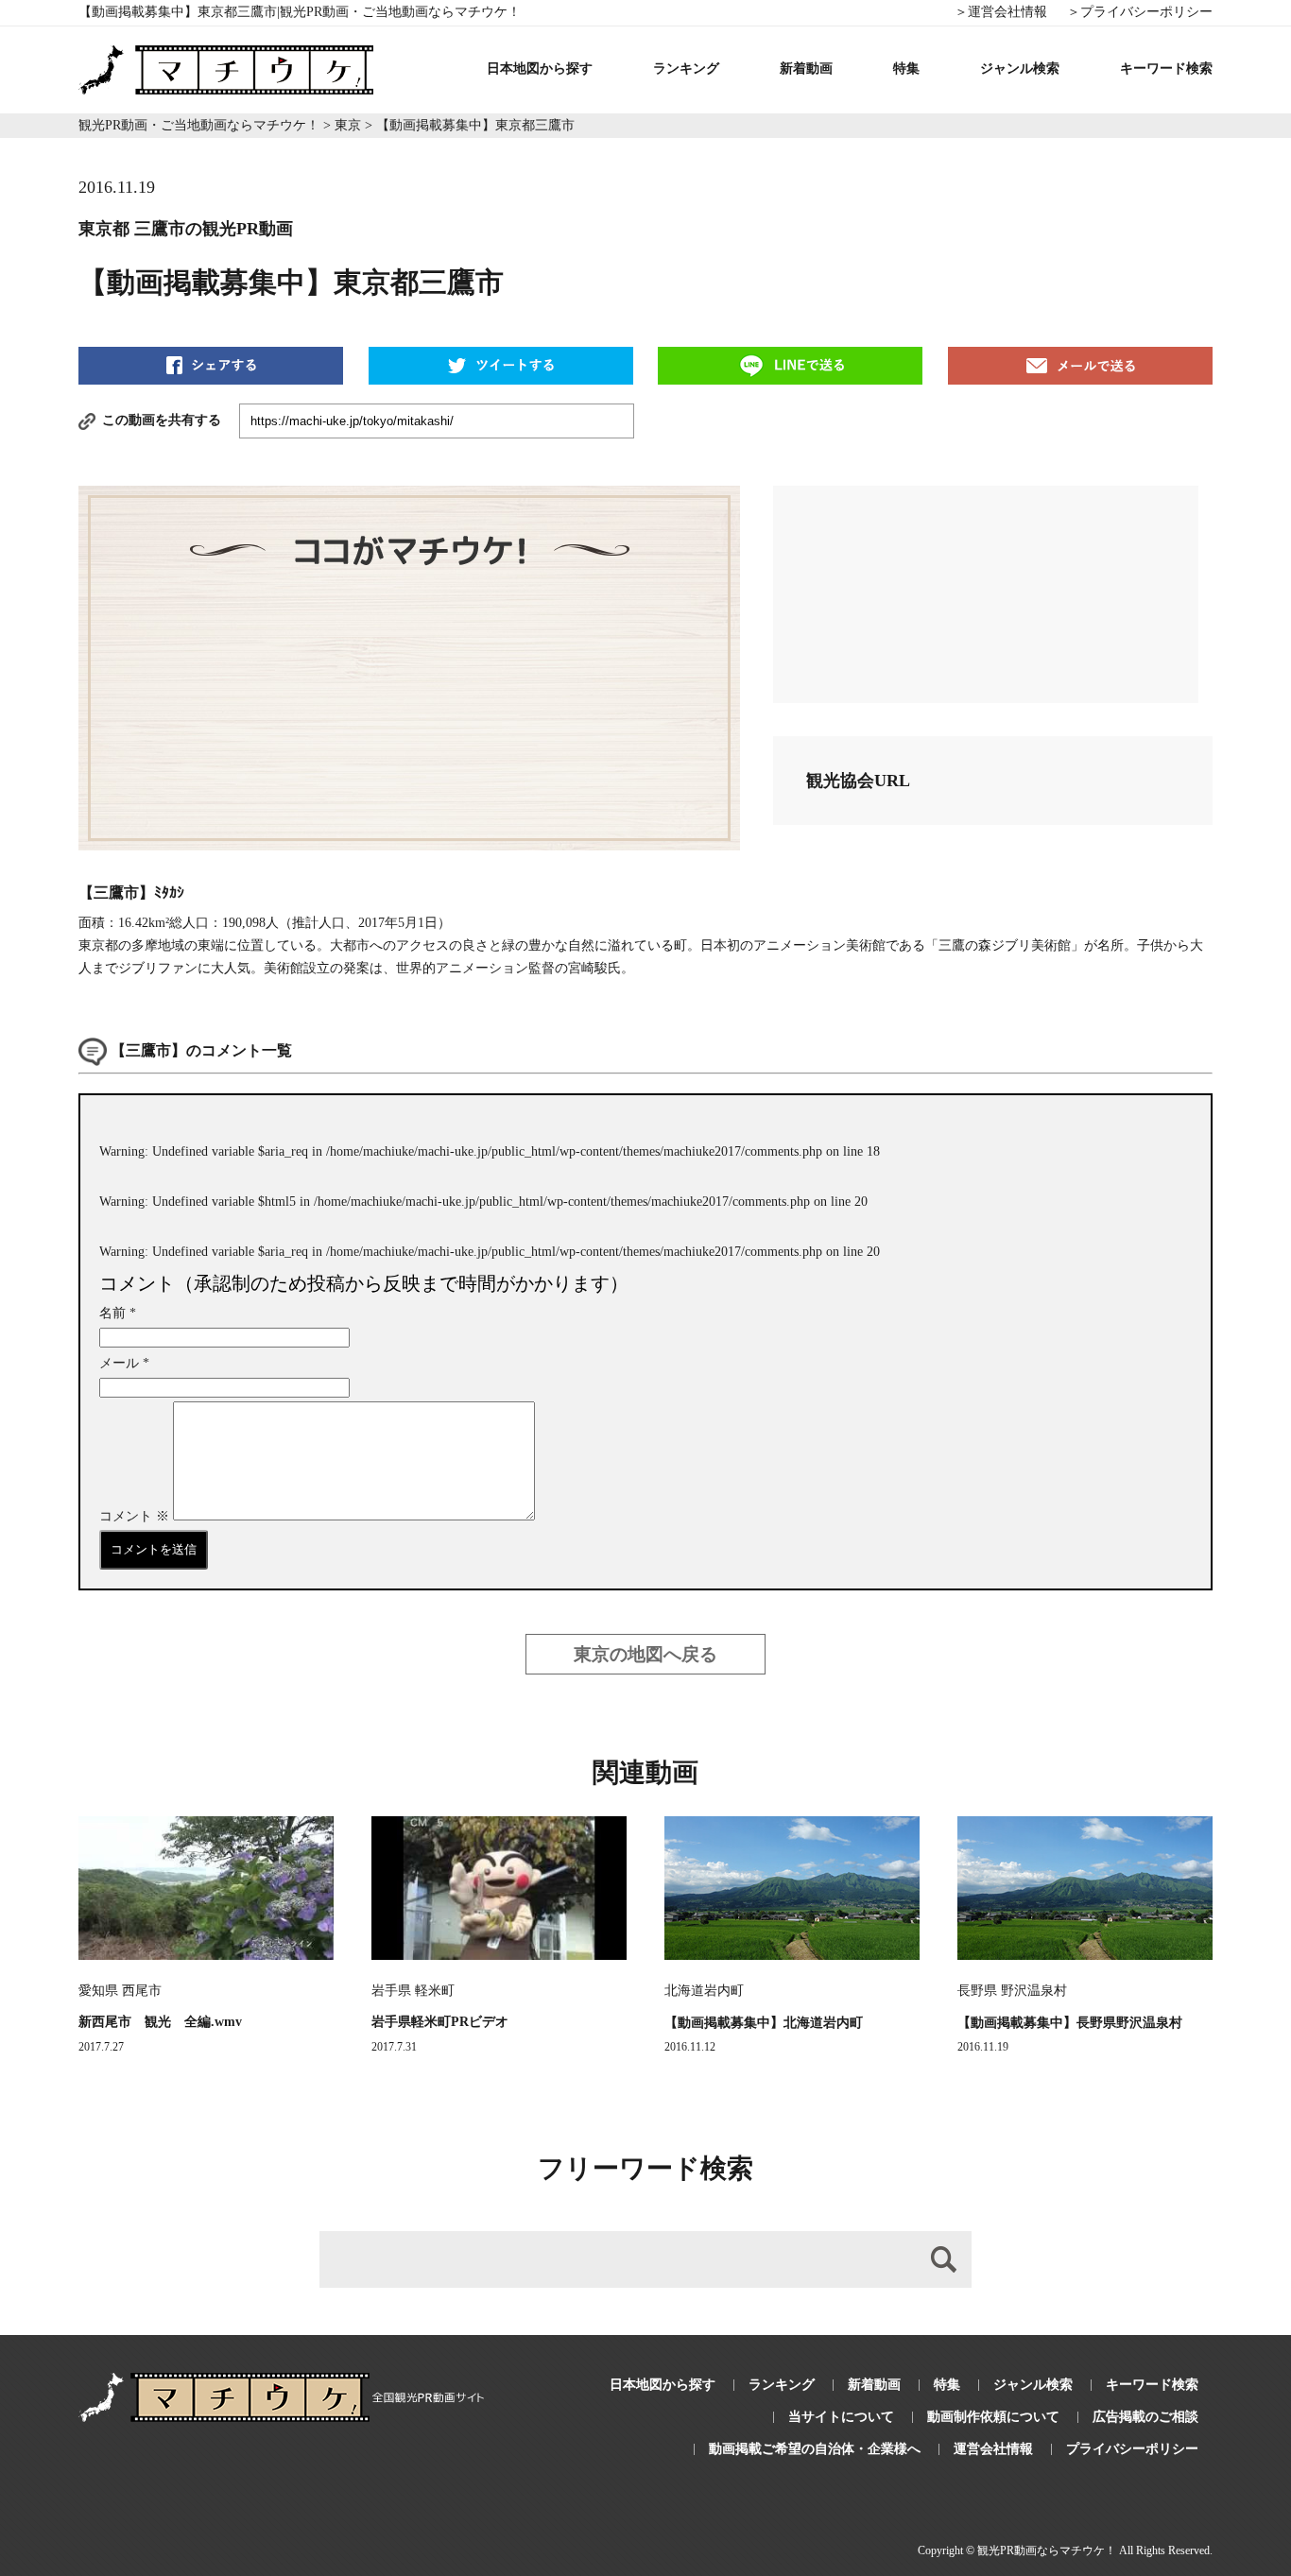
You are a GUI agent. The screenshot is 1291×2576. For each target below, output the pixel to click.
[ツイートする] (501, 364)
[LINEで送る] (790, 364)
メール (124, 1363)
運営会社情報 (993, 2449)
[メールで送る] (1080, 364)
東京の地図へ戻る (645, 1654)
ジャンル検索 (1020, 69)
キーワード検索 (1166, 69)
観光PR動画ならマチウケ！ (1047, 2550)
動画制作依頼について (993, 2417)
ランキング (686, 69)
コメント (134, 1516)
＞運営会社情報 (1001, 12)
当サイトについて (841, 2417)
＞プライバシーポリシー (1140, 12)
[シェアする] (211, 364)
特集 (906, 69)
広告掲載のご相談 (1145, 2417)
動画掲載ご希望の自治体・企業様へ (815, 2449)
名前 (118, 1313)
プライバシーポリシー (1132, 2449)
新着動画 (806, 69)
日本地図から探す (540, 69)
